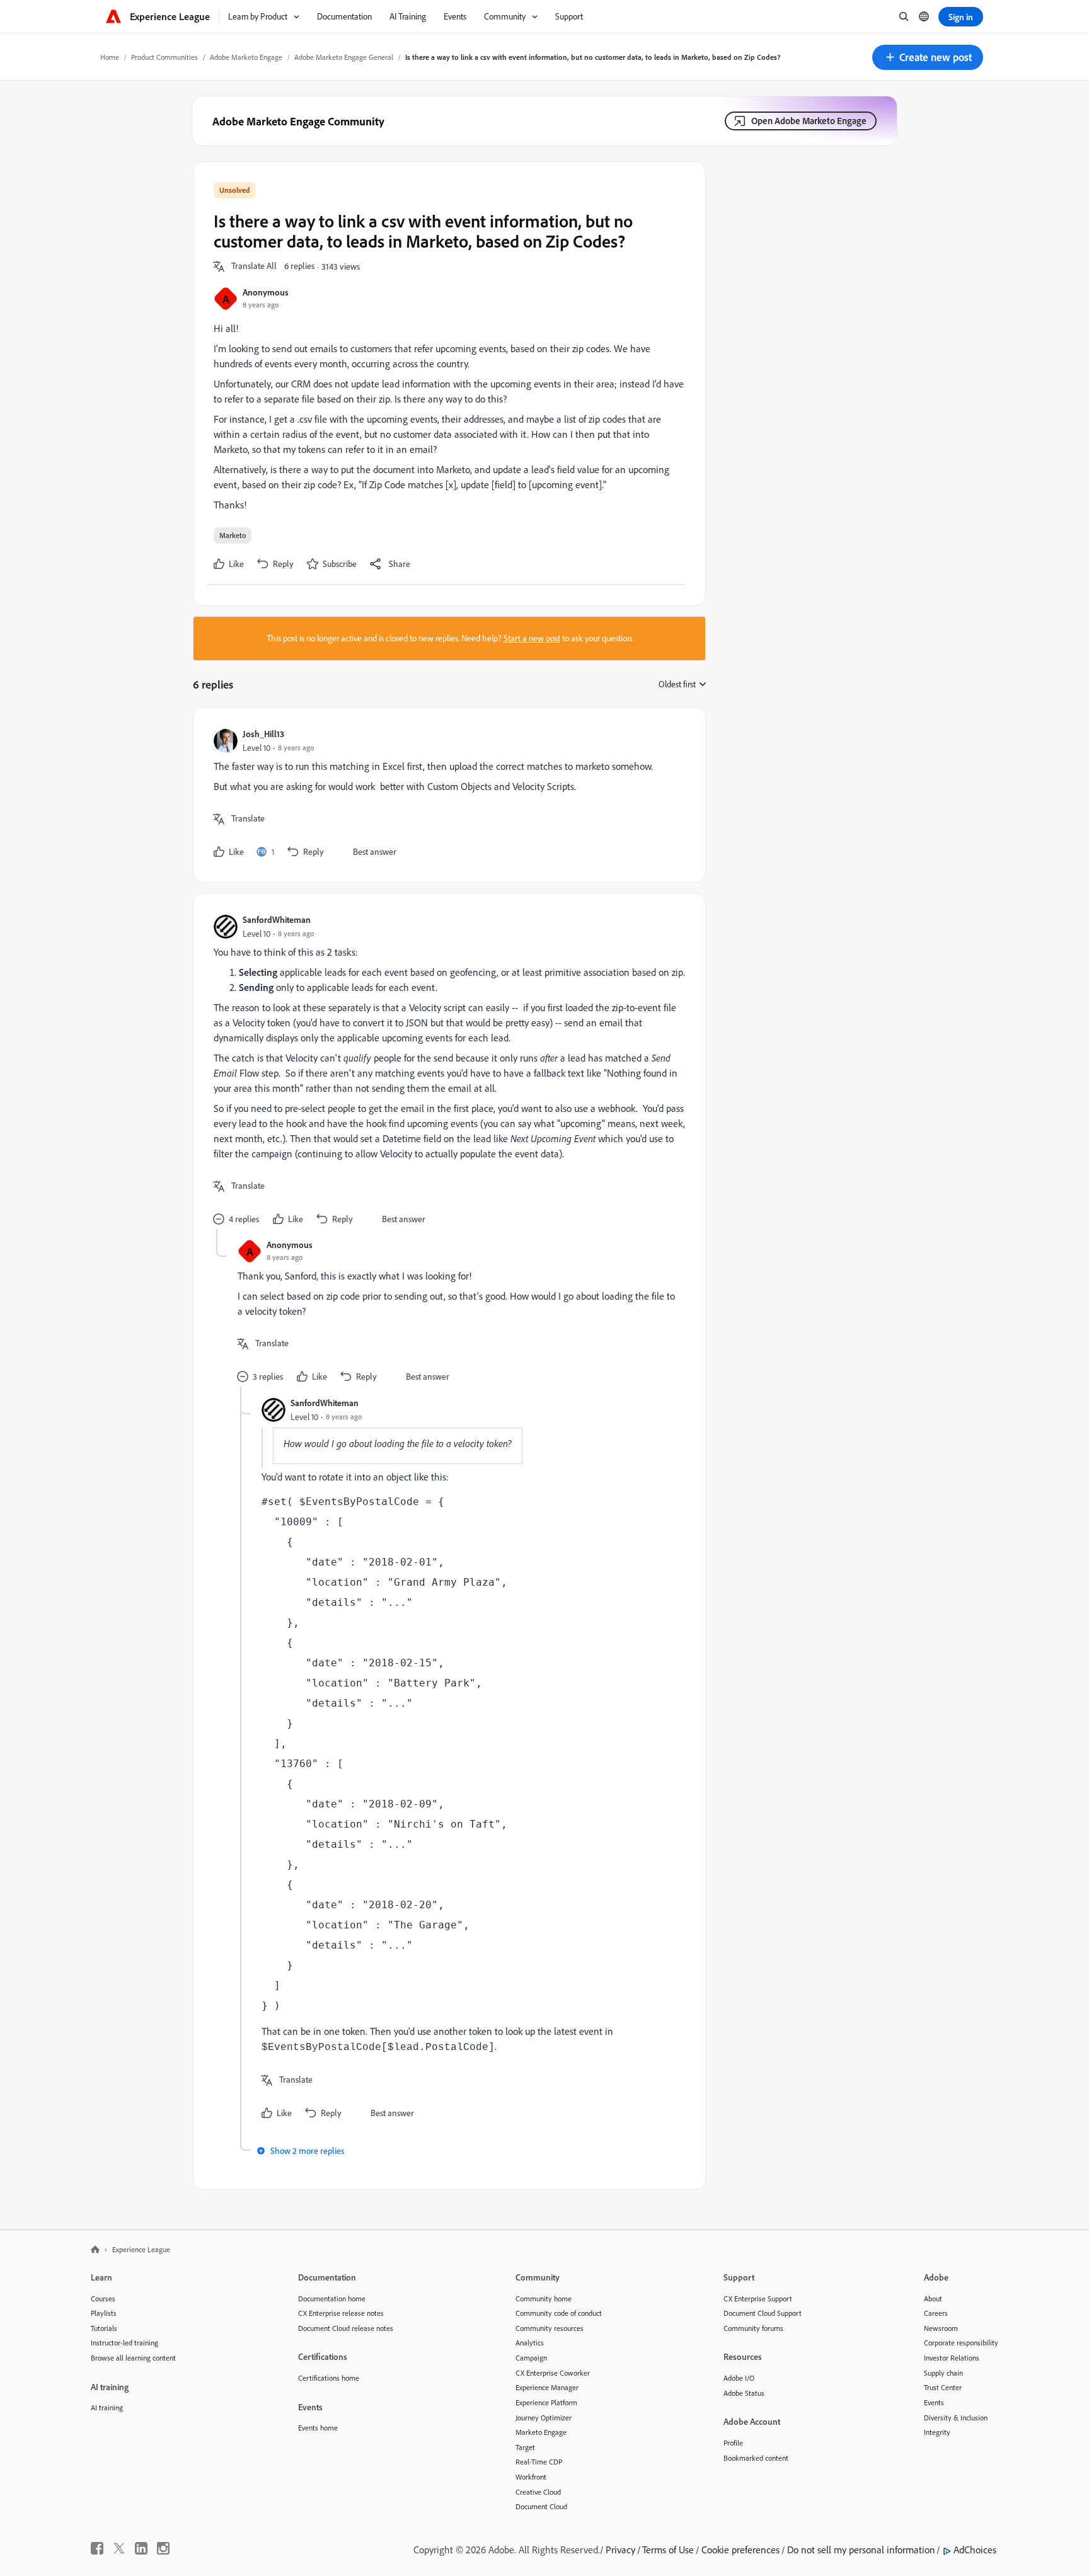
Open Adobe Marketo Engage (809, 121)
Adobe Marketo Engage (246, 57)
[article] (446, 795)
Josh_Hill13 (263, 734)
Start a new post (532, 638)
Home (110, 57)
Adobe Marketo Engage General (344, 57)
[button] (928, 57)
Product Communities (164, 57)
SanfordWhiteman (277, 919)
